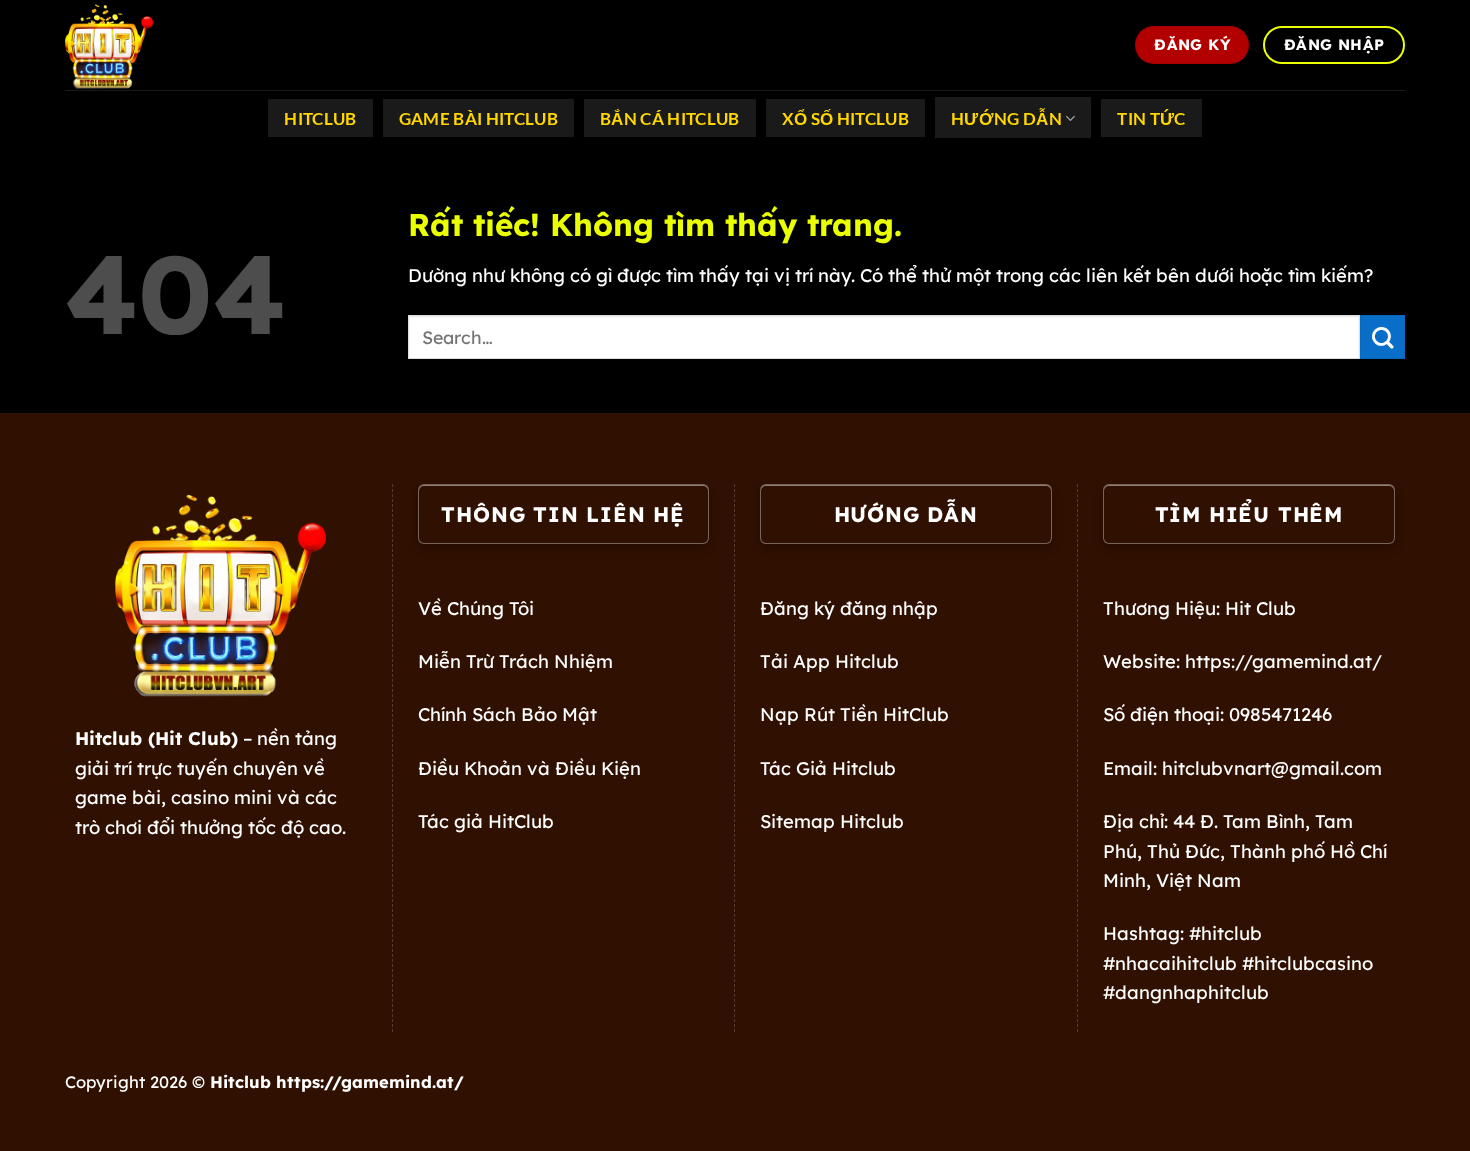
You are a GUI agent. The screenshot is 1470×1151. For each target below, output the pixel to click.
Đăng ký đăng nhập (849, 608)
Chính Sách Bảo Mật (507, 714)
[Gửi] (1382, 337)
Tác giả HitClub (486, 821)
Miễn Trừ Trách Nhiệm (515, 661)
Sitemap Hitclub (832, 821)
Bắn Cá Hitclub (670, 119)
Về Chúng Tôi (476, 608)
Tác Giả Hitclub (828, 768)
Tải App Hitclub (829, 661)
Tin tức (1151, 119)
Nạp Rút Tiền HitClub (854, 714)
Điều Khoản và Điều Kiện (529, 768)
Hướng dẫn (1006, 119)
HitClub (320, 119)
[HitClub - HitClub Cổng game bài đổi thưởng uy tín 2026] (165, 45)
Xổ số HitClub (845, 119)
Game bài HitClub (478, 119)
